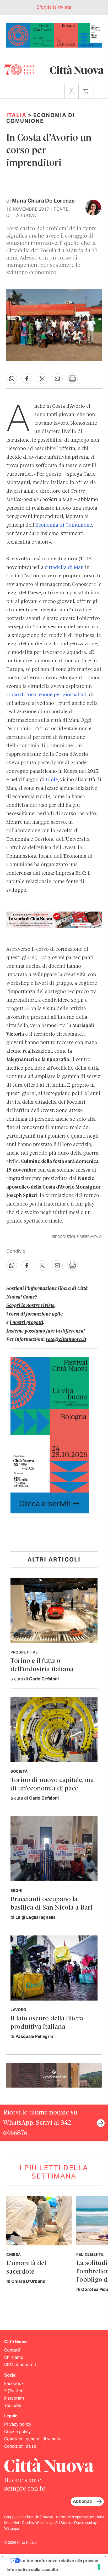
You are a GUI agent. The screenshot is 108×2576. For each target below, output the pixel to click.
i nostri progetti (26, 1323)
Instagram (14, 2398)
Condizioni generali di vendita (33, 2439)
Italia (16, 115)
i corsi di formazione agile (34, 1314)
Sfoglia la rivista (54, 7)
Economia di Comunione (64, 525)
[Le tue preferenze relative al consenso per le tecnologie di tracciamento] (99, 2567)
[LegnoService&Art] (54, 2075)
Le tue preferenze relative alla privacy (59, 2561)
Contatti (12, 2350)
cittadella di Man (64, 568)
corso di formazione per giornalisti (46, 695)
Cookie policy (17, 2432)
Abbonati (83, 2501)
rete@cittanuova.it (66, 1340)
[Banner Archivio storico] (54, 920)
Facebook (14, 2384)
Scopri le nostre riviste (30, 1306)
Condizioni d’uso (20, 2446)
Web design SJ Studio (54, 2523)
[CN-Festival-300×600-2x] (50, 1435)
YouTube (13, 2405)
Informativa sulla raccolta (32, 2569)
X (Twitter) (14, 2391)
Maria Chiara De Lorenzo (43, 201)
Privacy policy (18, 2424)
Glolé (52, 780)
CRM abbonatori (20, 2365)
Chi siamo (14, 2357)
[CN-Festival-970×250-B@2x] (54, 35)
